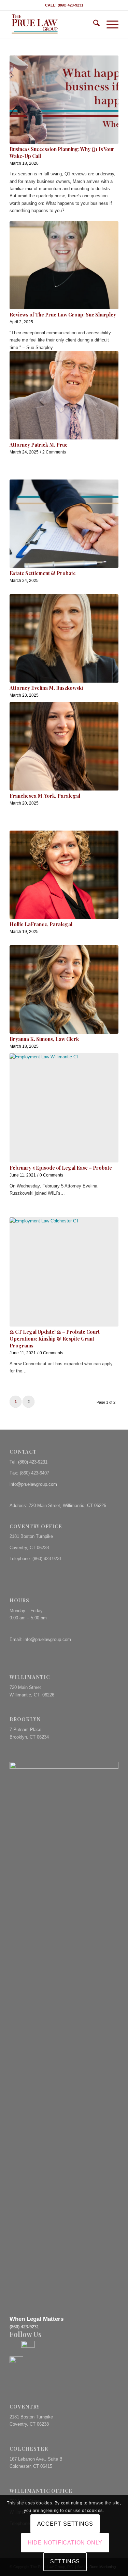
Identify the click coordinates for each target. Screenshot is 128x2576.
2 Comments (54, 452)
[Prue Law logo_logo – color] (53, 24)
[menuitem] (93, 24)
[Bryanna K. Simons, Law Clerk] (64, 990)
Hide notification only (65, 2543)
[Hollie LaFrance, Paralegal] (64, 875)
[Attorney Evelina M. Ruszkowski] (64, 638)
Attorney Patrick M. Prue (39, 445)
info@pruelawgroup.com (33, 1484)
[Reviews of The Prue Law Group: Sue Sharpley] (64, 265)
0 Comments (51, 1175)
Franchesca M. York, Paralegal (45, 796)
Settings (65, 2561)
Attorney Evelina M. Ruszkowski (46, 688)
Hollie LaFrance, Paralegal (41, 924)
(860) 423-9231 (33, 1462)
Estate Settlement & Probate (43, 573)
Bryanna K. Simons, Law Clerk (44, 1039)
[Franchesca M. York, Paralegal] (64, 746)
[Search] (93, 24)
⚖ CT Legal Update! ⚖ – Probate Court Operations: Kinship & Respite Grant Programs (55, 1339)
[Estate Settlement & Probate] (64, 524)
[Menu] (109, 24)
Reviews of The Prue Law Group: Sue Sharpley (63, 315)
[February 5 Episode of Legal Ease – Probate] (64, 1108)
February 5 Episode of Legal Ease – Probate (61, 1168)
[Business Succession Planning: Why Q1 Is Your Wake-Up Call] (64, 100)
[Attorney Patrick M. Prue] (64, 395)
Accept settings (65, 2524)
